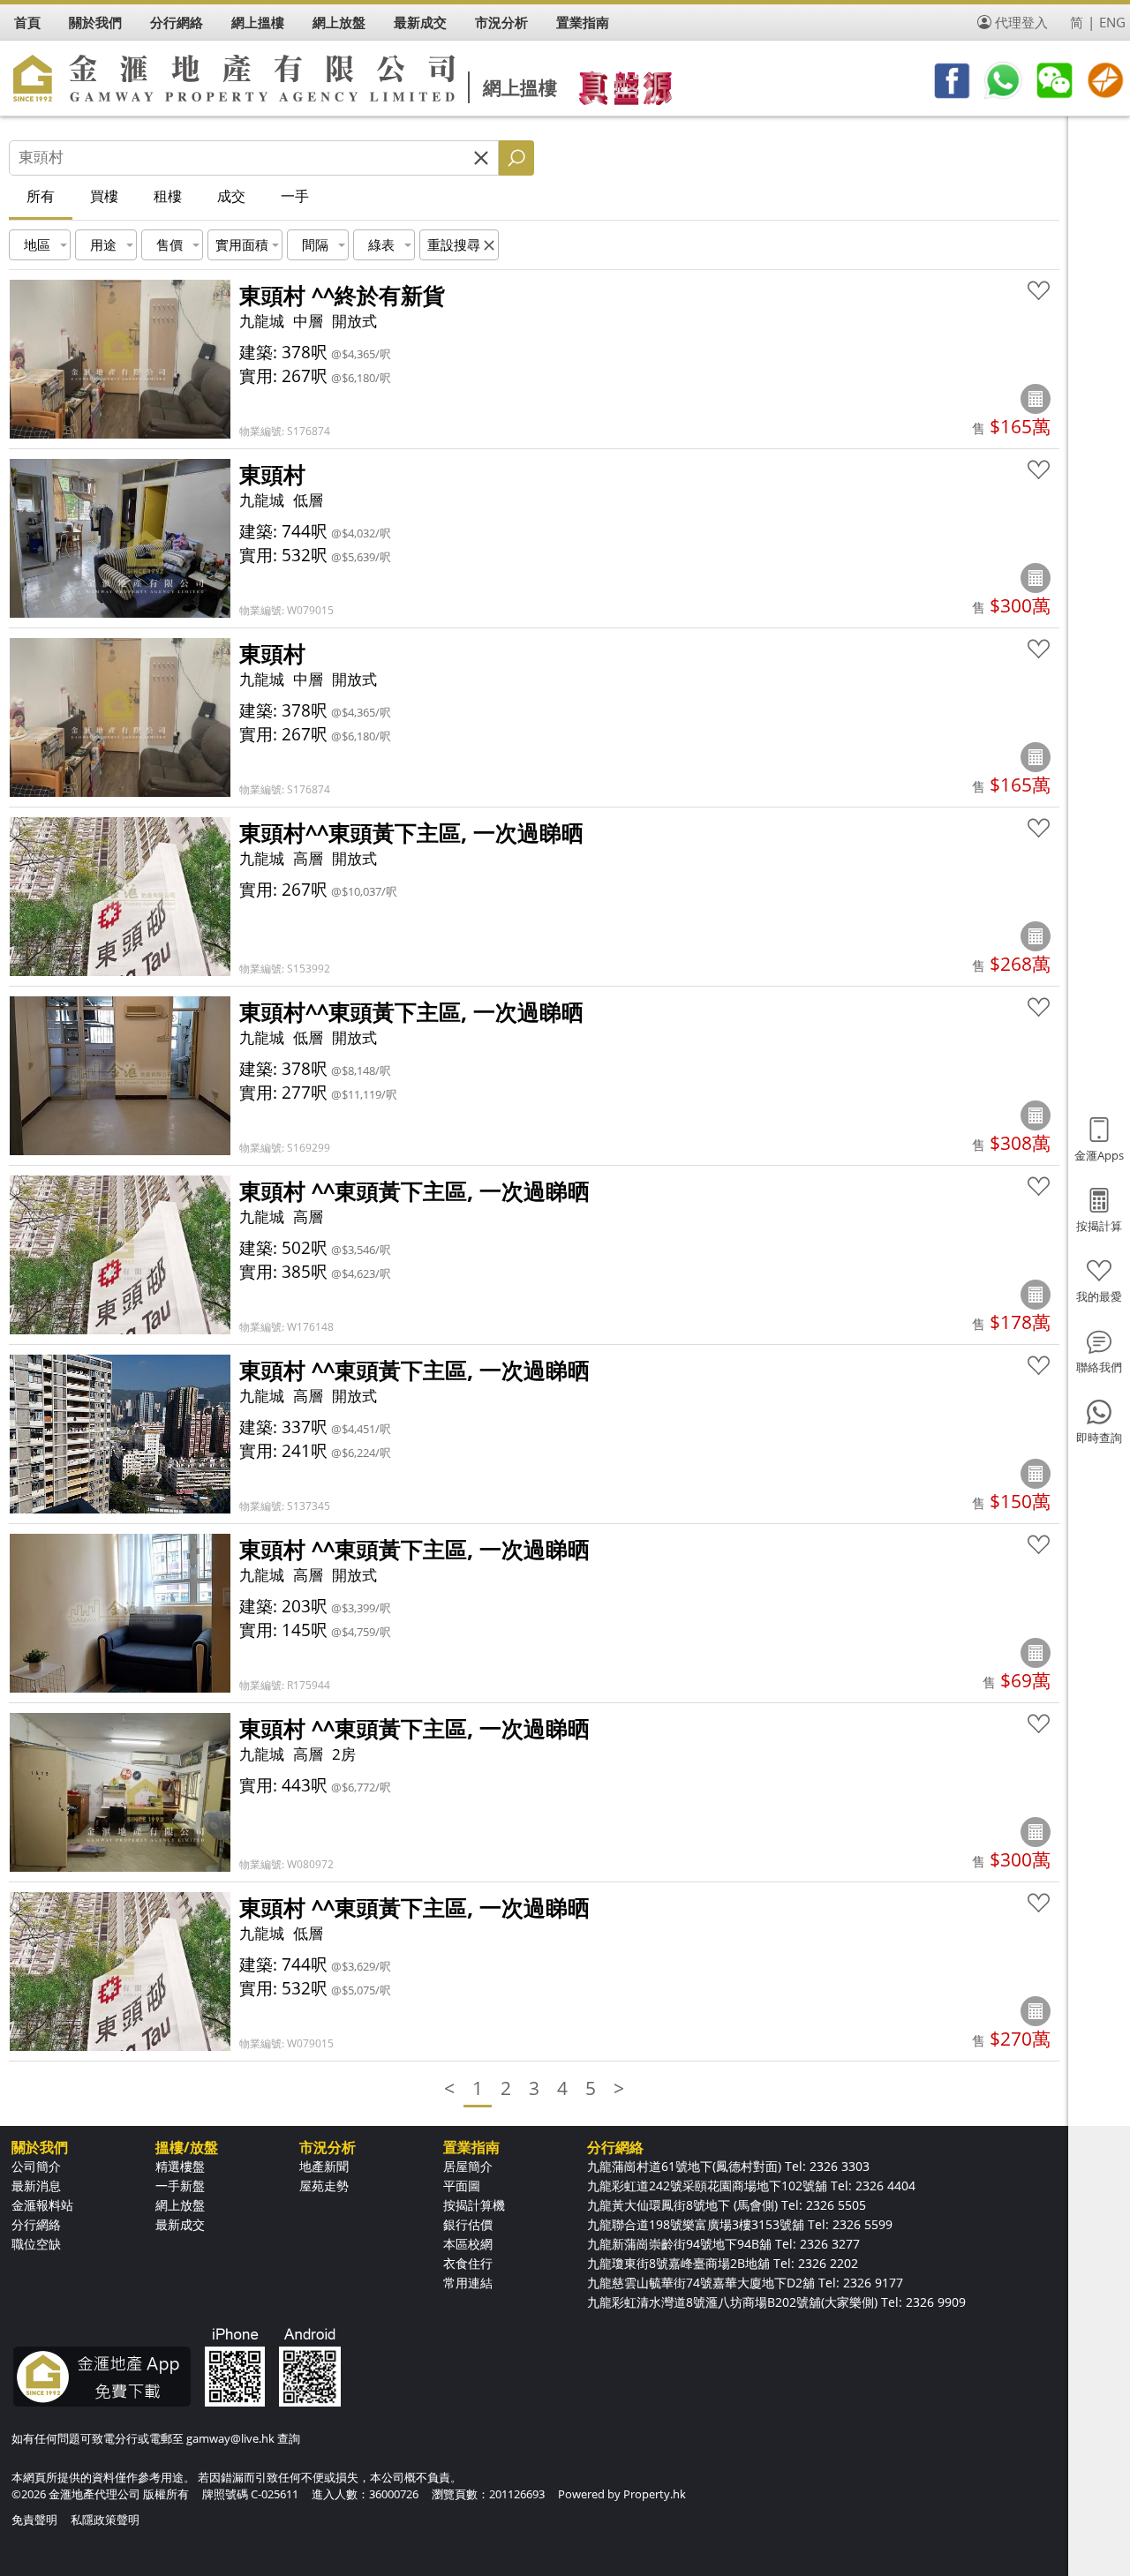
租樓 (168, 196)
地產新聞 (324, 2166)
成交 (231, 196)
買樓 (104, 196)
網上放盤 (180, 2205)
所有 (41, 196)
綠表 (381, 244)
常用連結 (468, 2283)
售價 (169, 244)
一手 (295, 196)
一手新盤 (180, 2185)
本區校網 (468, 2244)
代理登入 (1021, 22)
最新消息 (36, 2185)
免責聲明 (34, 2520)
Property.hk (655, 2494)
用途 (103, 244)
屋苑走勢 (324, 2185)
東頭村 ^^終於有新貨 (342, 295)
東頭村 (272, 474)
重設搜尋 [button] (454, 244)
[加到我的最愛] (1039, 291)
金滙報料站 (42, 2205)
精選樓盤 (180, 2166)
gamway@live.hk (230, 2438)
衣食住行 (468, 2263)
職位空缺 (36, 2244)
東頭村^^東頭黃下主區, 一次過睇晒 (411, 832)
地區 (37, 244)
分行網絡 (36, 2224)
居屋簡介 (468, 2166)
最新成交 (180, 2224)
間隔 (315, 244)
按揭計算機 (474, 2205)
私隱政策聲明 (105, 2520)
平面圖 (462, 2185)
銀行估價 (468, 2224)
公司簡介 (36, 2166)
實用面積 (242, 244)
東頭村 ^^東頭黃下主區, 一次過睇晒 (414, 1190)
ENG (1112, 22)
